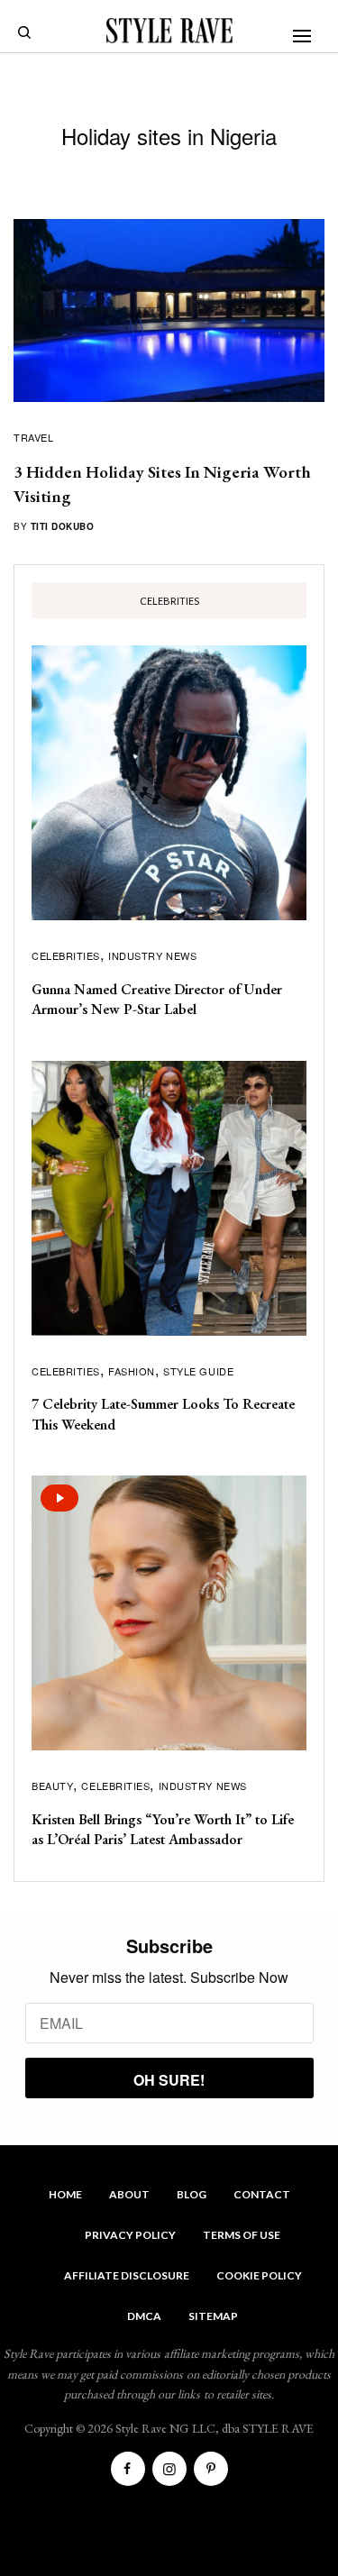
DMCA (144, 2316)
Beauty (52, 1786)
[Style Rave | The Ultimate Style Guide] (169, 31)
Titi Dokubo (63, 526)
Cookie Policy (259, 2275)
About (129, 2194)
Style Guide (198, 1371)
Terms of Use (242, 2235)
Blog (192, 2194)
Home (65, 2194)
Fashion (132, 1371)
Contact (262, 2194)
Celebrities (66, 955)
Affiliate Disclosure (127, 2275)
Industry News (152, 955)
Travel (33, 437)
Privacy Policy (130, 2235)
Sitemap (213, 2316)
